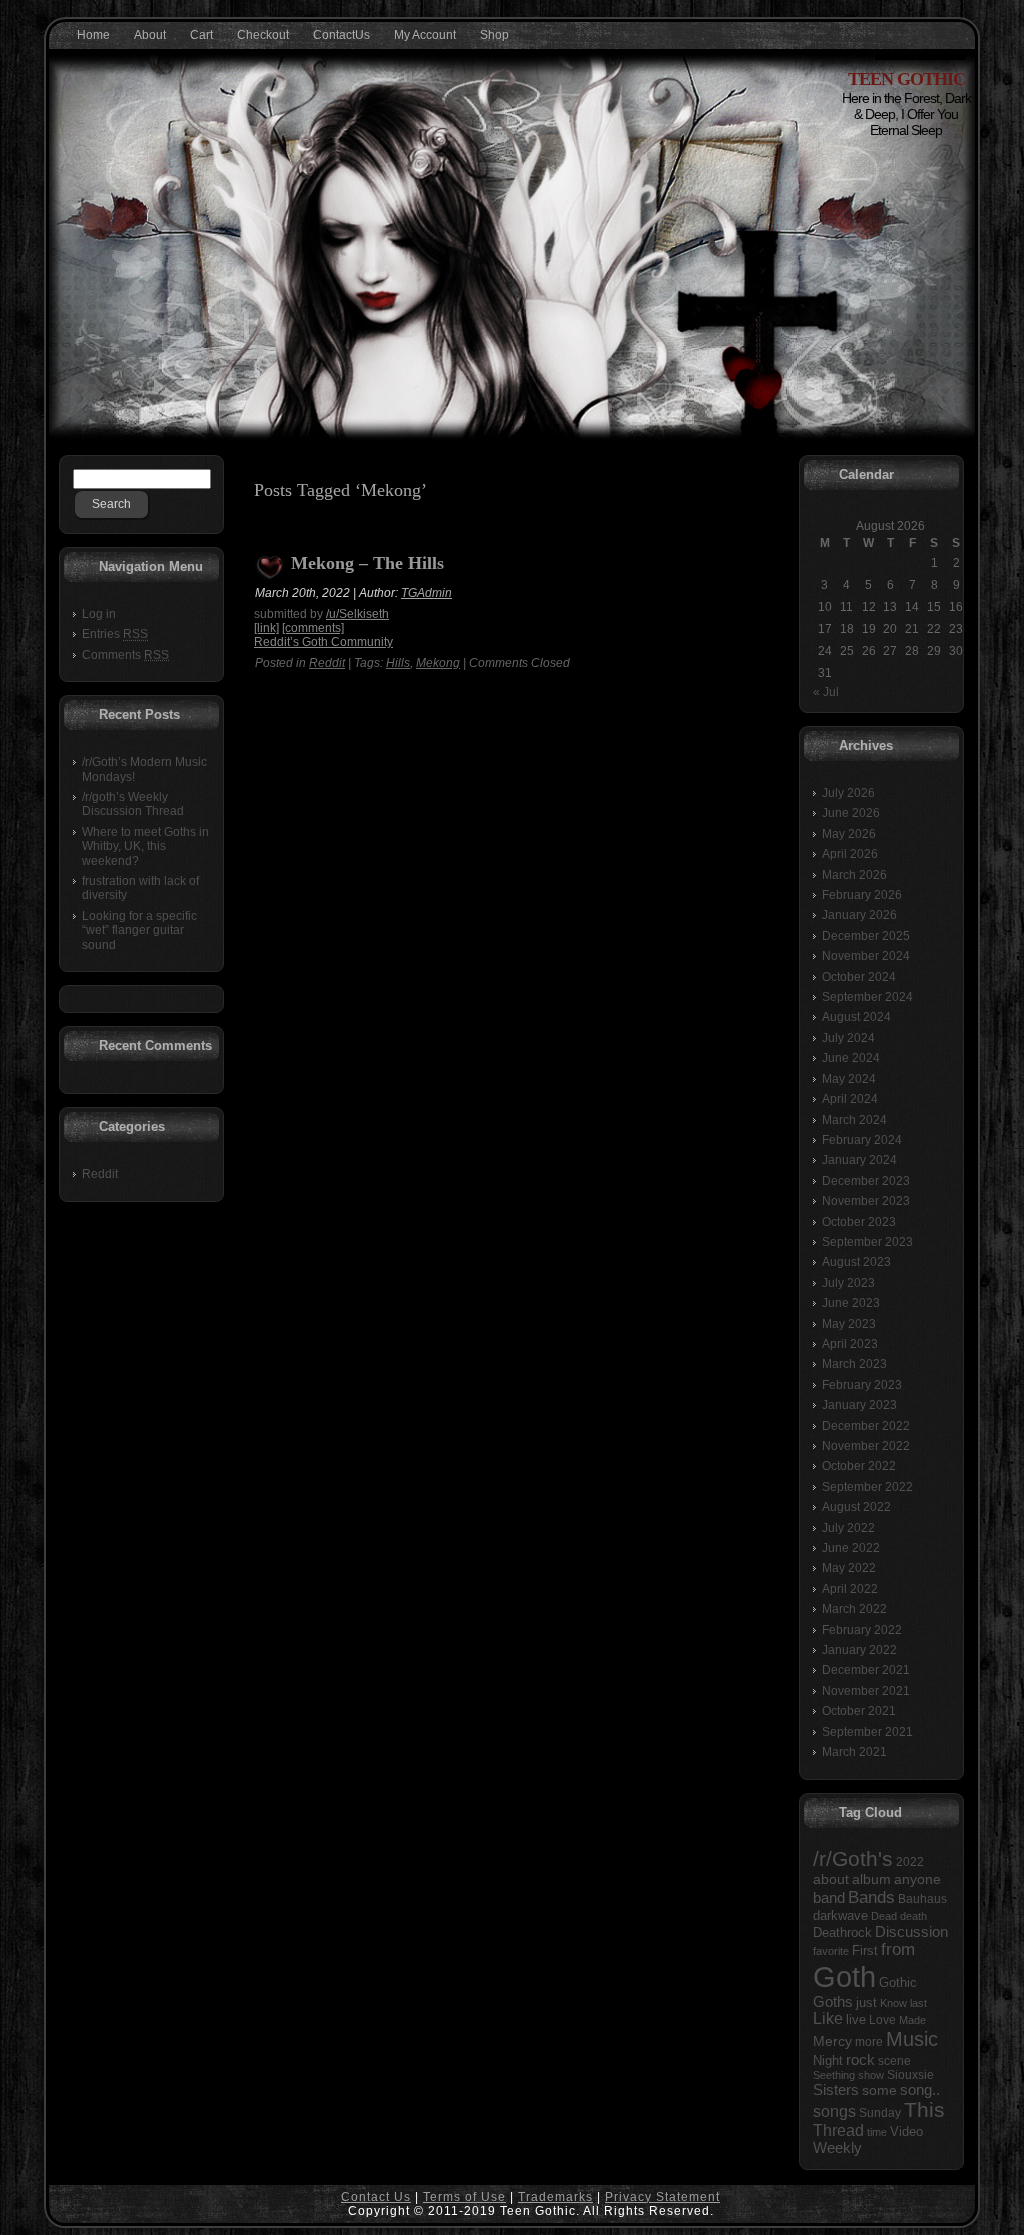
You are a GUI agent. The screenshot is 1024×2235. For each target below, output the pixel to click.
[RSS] (70, 2206)
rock (860, 2059)
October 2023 (859, 1222)
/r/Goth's (853, 1858)
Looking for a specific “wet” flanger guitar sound (139, 930)
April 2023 (850, 1344)
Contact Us (376, 2197)
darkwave (840, 1915)
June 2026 (851, 813)
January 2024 (859, 1160)
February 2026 (862, 895)
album (871, 1879)
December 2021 (866, 1670)
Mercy (832, 2041)
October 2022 (859, 1466)
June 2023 (851, 1303)
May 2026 (849, 834)
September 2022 (867, 1487)
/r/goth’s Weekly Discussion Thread (133, 804)
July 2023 (848, 1283)
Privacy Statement (662, 2197)
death (913, 1916)
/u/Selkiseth (357, 614)
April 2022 (850, 1589)
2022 (910, 1862)
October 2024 (859, 977)
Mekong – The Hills (367, 564)
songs (834, 2111)
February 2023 (862, 1385)
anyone (917, 1879)
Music (912, 2039)
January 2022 (859, 1650)
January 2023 (859, 1405)
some (879, 2090)
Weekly (837, 2148)
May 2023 (849, 1324)
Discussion (911, 1931)
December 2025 (866, 936)
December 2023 (866, 1181)
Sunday (880, 2113)
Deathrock (842, 1933)
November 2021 (866, 1691)
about (831, 1879)
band (829, 1897)
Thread (838, 2130)
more (869, 2042)
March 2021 (854, 1752)
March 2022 (854, 1609)
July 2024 (848, 1038)
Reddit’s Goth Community (323, 642)
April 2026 (850, 854)
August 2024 (856, 1017)
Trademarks (555, 2197)
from (898, 1949)
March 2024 (854, 1120)
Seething (834, 2075)
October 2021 (859, 1711)
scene (894, 2061)
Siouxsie (910, 2075)
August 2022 (856, 1507)
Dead (884, 1916)
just (866, 2002)
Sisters (836, 2090)
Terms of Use (464, 2197)
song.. (920, 2090)
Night (828, 2060)
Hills (398, 663)
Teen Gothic (906, 79)
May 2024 (849, 1079)
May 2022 (849, 1568)
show (871, 2075)
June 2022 (851, 1548)
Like (828, 2018)
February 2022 (862, 1630)
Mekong (438, 663)
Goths (833, 2002)
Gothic (898, 1982)
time (877, 2132)
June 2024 (851, 1058)
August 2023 (856, 1262)
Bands (871, 1897)
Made (912, 2020)
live (856, 2019)
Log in (99, 614)
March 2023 (854, 1364)
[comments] (313, 628)
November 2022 (866, 1446)
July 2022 (848, 1528)
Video (906, 2131)
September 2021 (867, 1732)
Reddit (100, 1174)
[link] (266, 628)
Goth (844, 1976)
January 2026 (859, 915)
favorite (831, 1951)
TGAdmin (426, 593)
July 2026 (848, 793)
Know (893, 2003)
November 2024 (866, 956)
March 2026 (854, 875)
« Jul (826, 692)
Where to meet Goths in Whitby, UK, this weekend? (145, 846)
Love (882, 2020)
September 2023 (867, 1242)
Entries (115, 634)
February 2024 (862, 1140)
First (865, 1951)
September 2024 (867, 997)
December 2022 (866, 1426)
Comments (125, 655)
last (918, 2003)
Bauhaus (922, 1899)
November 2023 (866, 1201)
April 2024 (850, 1099)
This (924, 2109)
